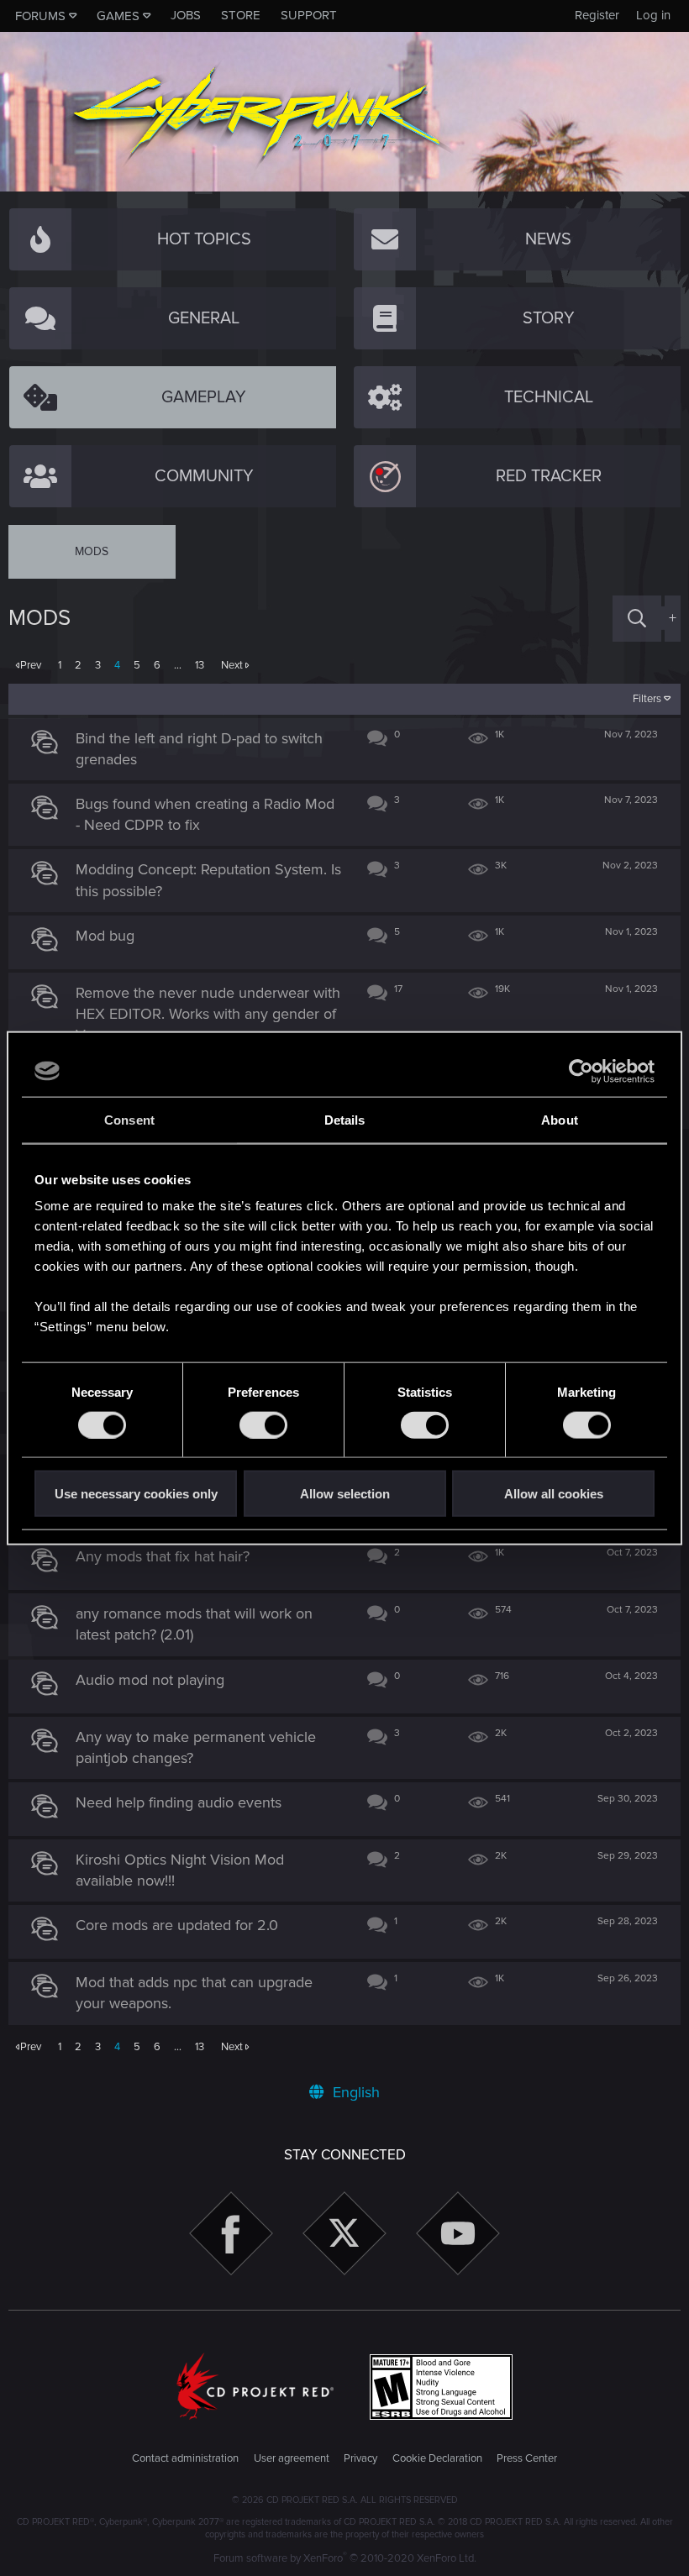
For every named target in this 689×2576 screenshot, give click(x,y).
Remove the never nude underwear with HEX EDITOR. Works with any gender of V (208, 1014)
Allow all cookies (554, 1494)
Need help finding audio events (179, 1802)
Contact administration (185, 2458)
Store (241, 15)
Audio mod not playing (150, 1680)
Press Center (527, 2458)
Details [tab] (345, 1119)
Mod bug (105, 936)
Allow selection (345, 1494)
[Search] (637, 619)
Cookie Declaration (437, 2458)
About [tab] (560, 1119)
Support (309, 15)
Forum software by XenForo (345, 2558)
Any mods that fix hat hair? (163, 1556)
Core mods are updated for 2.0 (177, 1925)
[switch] (263, 1424)
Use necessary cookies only (136, 1494)
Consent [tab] (129, 1119)
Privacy (360, 2458)
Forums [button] (40, 16)
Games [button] (118, 16)
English (354, 2092)
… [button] (178, 665)
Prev (31, 665)
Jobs (186, 15)
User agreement (292, 2458)
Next (232, 665)
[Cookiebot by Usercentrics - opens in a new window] (581, 1071)
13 (200, 665)
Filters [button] (647, 699)
